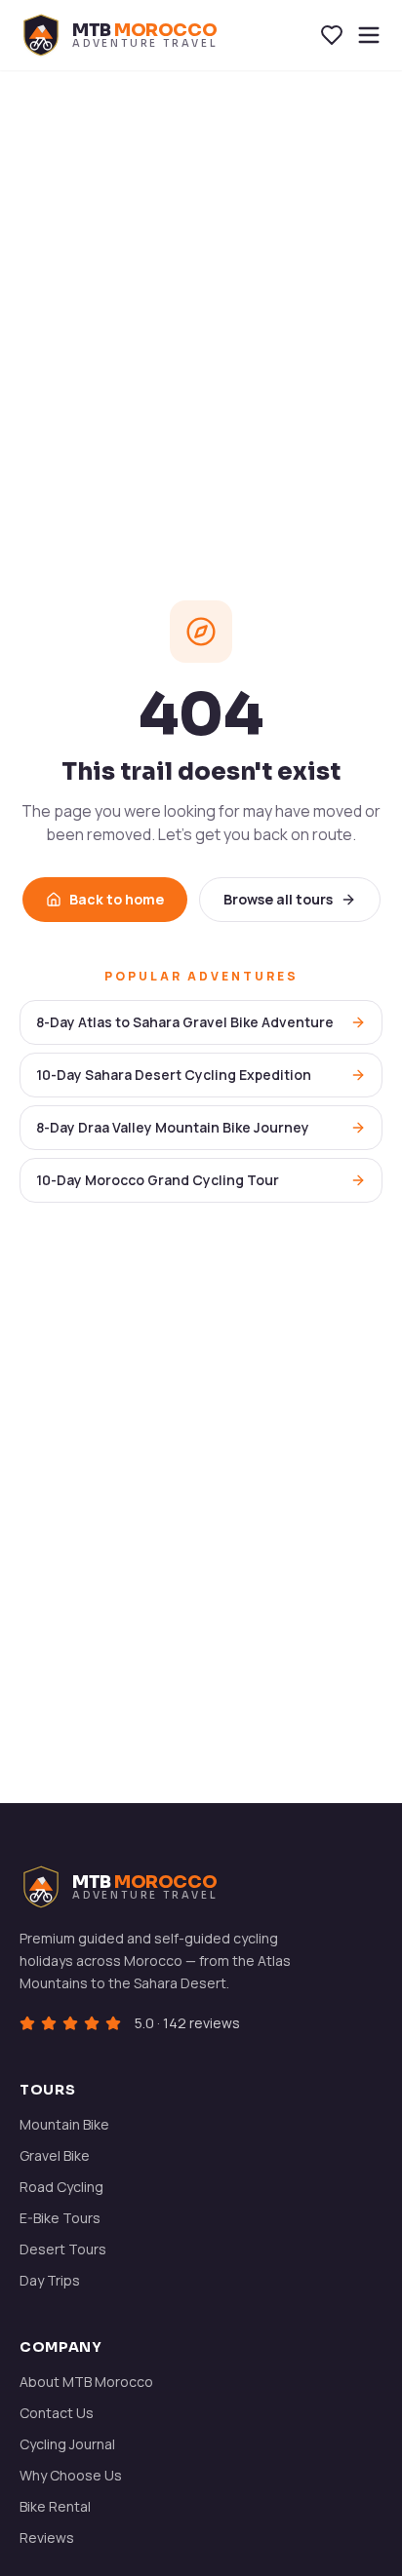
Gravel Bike (55, 2155)
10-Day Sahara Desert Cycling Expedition (174, 1075)
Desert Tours (63, 2249)
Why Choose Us (71, 2475)
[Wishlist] (332, 35)
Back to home (117, 899)
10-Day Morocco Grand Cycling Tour (158, 1180)
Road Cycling (61, 2187)
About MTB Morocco (86, 2382)
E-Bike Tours (60, 2218)
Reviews (47, 2538)
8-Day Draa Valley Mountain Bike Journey (173, 1127)
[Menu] (369, 35)
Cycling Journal (67, 2444)
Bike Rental (55, 2506)
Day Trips (50, 2280)
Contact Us (57, 2413)
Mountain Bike (64, 2124)
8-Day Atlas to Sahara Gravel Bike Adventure (185, 1022)
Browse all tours (278, 899)
